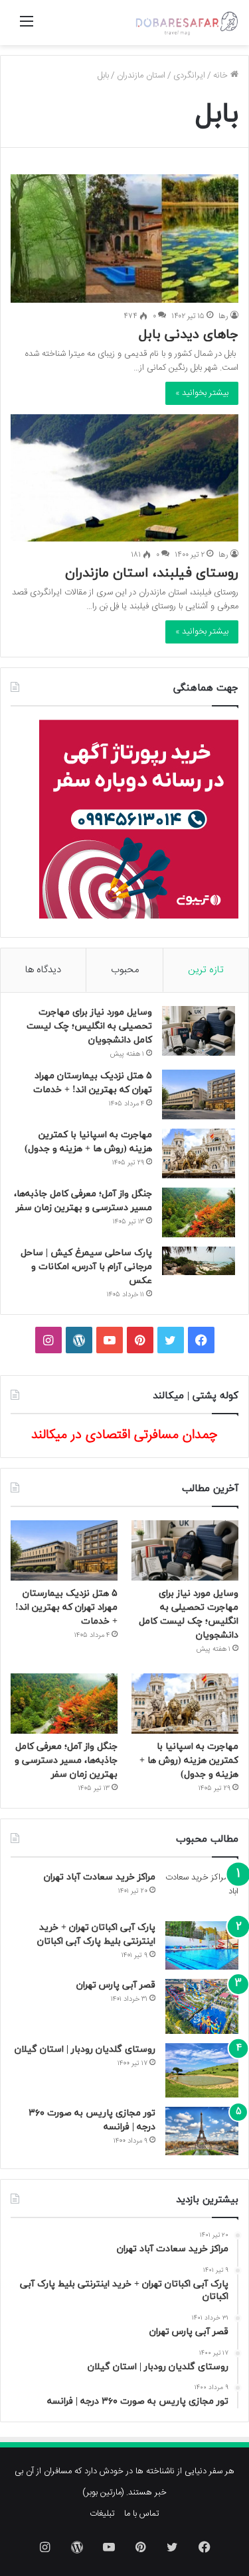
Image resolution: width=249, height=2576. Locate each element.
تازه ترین (206, 970)
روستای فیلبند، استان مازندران (152, 573)
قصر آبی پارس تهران (116, 1985)
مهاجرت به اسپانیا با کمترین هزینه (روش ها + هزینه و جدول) (189, 1761)
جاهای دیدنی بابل (189, 335)
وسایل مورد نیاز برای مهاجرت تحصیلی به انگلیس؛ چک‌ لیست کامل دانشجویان (89, 1026)
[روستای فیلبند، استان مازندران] (124, 478)
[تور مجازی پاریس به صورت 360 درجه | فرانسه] (202, 2131)
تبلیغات (102, 2514)
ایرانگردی (189, 76)
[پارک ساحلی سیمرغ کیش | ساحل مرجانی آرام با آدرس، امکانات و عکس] (199, 1261)
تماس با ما (142, 2514)
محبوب (125, 970)
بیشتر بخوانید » (202, 393)
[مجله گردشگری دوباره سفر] (186, 23)
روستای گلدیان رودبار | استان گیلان (85, 2049)
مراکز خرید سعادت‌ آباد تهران (100, 1877)
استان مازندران (141, 76)
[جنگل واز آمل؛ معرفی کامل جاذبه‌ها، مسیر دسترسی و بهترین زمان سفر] (199, 1212)
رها (223, 316)
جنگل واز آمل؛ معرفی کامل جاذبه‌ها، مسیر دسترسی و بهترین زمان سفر (66, 1761)
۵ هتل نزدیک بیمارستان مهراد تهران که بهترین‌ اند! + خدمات (66, 1607)
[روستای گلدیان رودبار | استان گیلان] (202, 2071)
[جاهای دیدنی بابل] (124, 238)
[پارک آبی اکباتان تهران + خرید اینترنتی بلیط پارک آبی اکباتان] (202, 1945)
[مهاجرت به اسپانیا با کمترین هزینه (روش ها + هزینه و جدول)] (199, 1153)
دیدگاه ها (43, 970)
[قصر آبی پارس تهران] (202, 2006)
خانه (222, 76)
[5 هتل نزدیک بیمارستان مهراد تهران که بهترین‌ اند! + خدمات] (199, 1094)
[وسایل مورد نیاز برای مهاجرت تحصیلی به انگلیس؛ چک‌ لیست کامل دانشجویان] (199, 1031)
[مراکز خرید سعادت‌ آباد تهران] (202, 1891)
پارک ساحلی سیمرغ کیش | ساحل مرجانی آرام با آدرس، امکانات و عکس (86, 1267)
